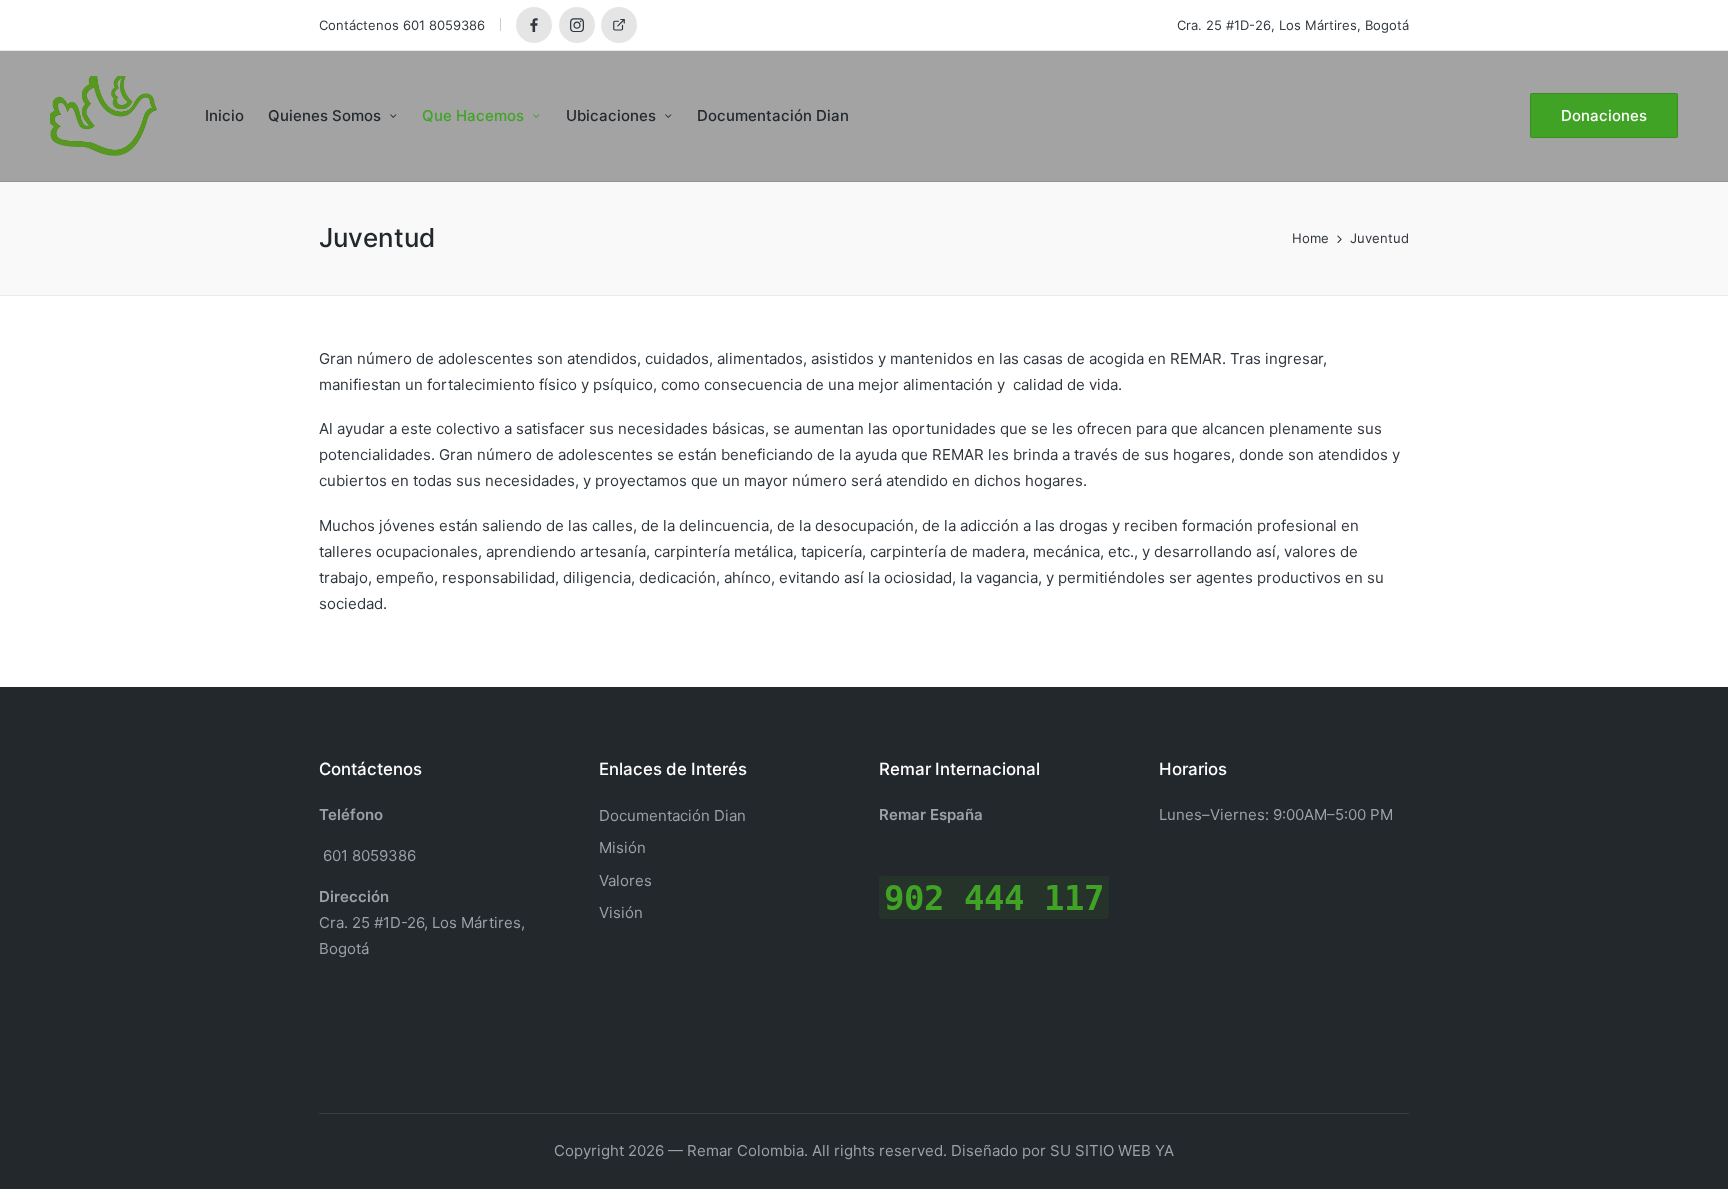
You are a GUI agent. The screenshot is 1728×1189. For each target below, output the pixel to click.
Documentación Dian (672, 815)
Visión (621, 912)
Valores (625, 880)
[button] (1604, 115)
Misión (622, 847)
